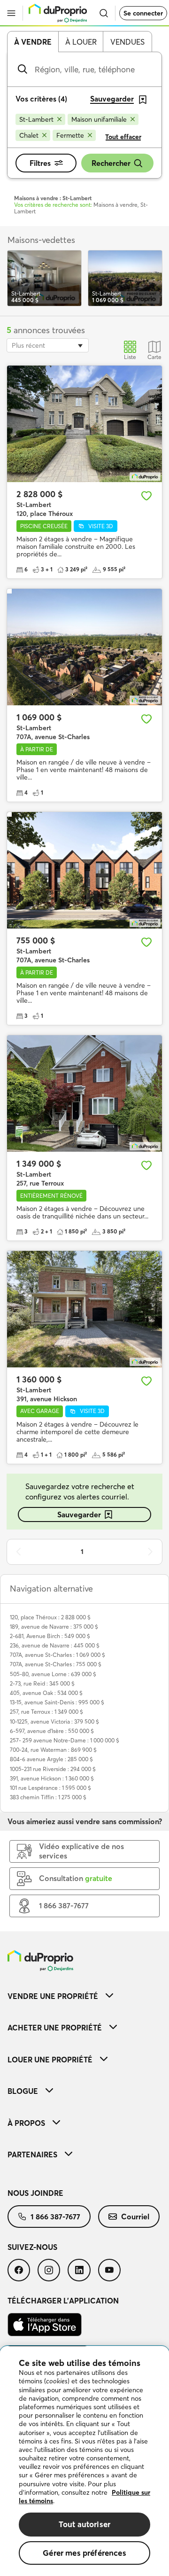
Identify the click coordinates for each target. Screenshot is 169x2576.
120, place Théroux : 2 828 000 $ (50, 1617)
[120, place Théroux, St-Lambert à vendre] (84, 424)
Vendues (127, 42)
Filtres (40, 163)
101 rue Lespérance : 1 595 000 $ (50, 1788)
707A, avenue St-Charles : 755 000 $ (56, 1664)
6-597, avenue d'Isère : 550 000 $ (52, 1731)
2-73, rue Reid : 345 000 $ (42, 1683)
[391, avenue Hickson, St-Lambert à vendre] (84, 1309)
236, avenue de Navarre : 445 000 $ (55, 1645)
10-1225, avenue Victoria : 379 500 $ (54, 1721)
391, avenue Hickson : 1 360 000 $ (52, 1778)
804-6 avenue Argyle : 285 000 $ (51, 1759)
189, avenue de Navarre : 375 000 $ (54, 1627)
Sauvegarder (79, 1514)
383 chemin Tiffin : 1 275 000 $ (48, 1797)
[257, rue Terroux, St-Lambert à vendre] (84, 1093)
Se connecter (143, 13)
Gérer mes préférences (84, 2553)
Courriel (135, 2217)
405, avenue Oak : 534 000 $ (46, 1693)
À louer (81, 42)
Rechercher (111, 163)
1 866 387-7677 (55, 2217)
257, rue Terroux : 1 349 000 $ (46, 1712)
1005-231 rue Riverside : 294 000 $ (53, 1769)
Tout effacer (123, 137)
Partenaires (32, 2154)
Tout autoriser (84, 2524)
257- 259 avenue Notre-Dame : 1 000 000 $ (65, 1740)
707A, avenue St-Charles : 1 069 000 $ (58, 1655)
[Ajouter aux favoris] (146, 496)
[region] (84, 2461)
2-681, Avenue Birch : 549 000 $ (50, 1636)
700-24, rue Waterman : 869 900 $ (53, 1750)
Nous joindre (35, 2193)
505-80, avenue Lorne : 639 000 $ (53, 1674)
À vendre (33, 42)
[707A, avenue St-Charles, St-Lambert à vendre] (84, 647)
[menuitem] (84, 1996)
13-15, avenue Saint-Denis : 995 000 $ (57, 1702)
